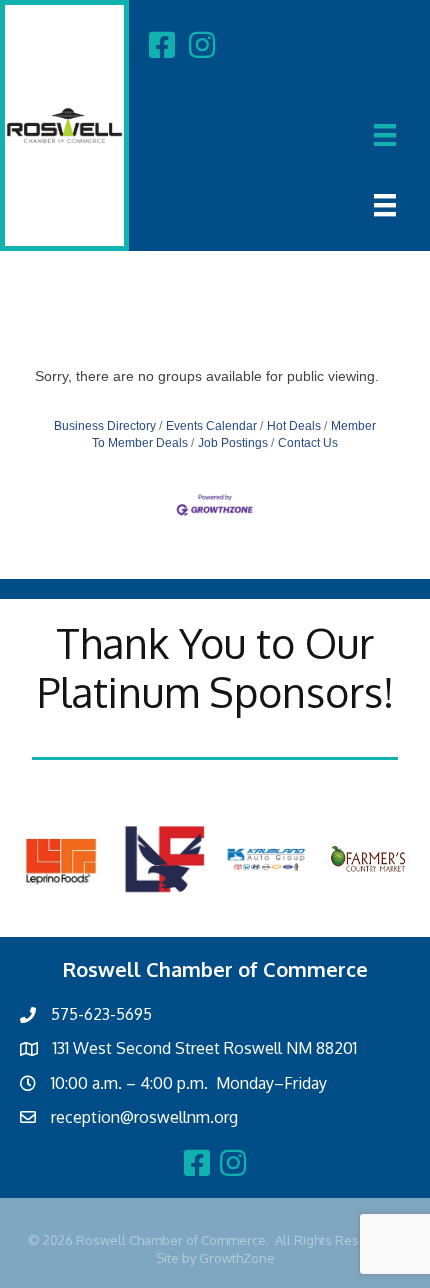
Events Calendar (211, 426)
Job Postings (233, 443)
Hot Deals (294, 426)
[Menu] (385, 135)
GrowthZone (237, 1258)
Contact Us (308, 443)
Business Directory (105, 426)
